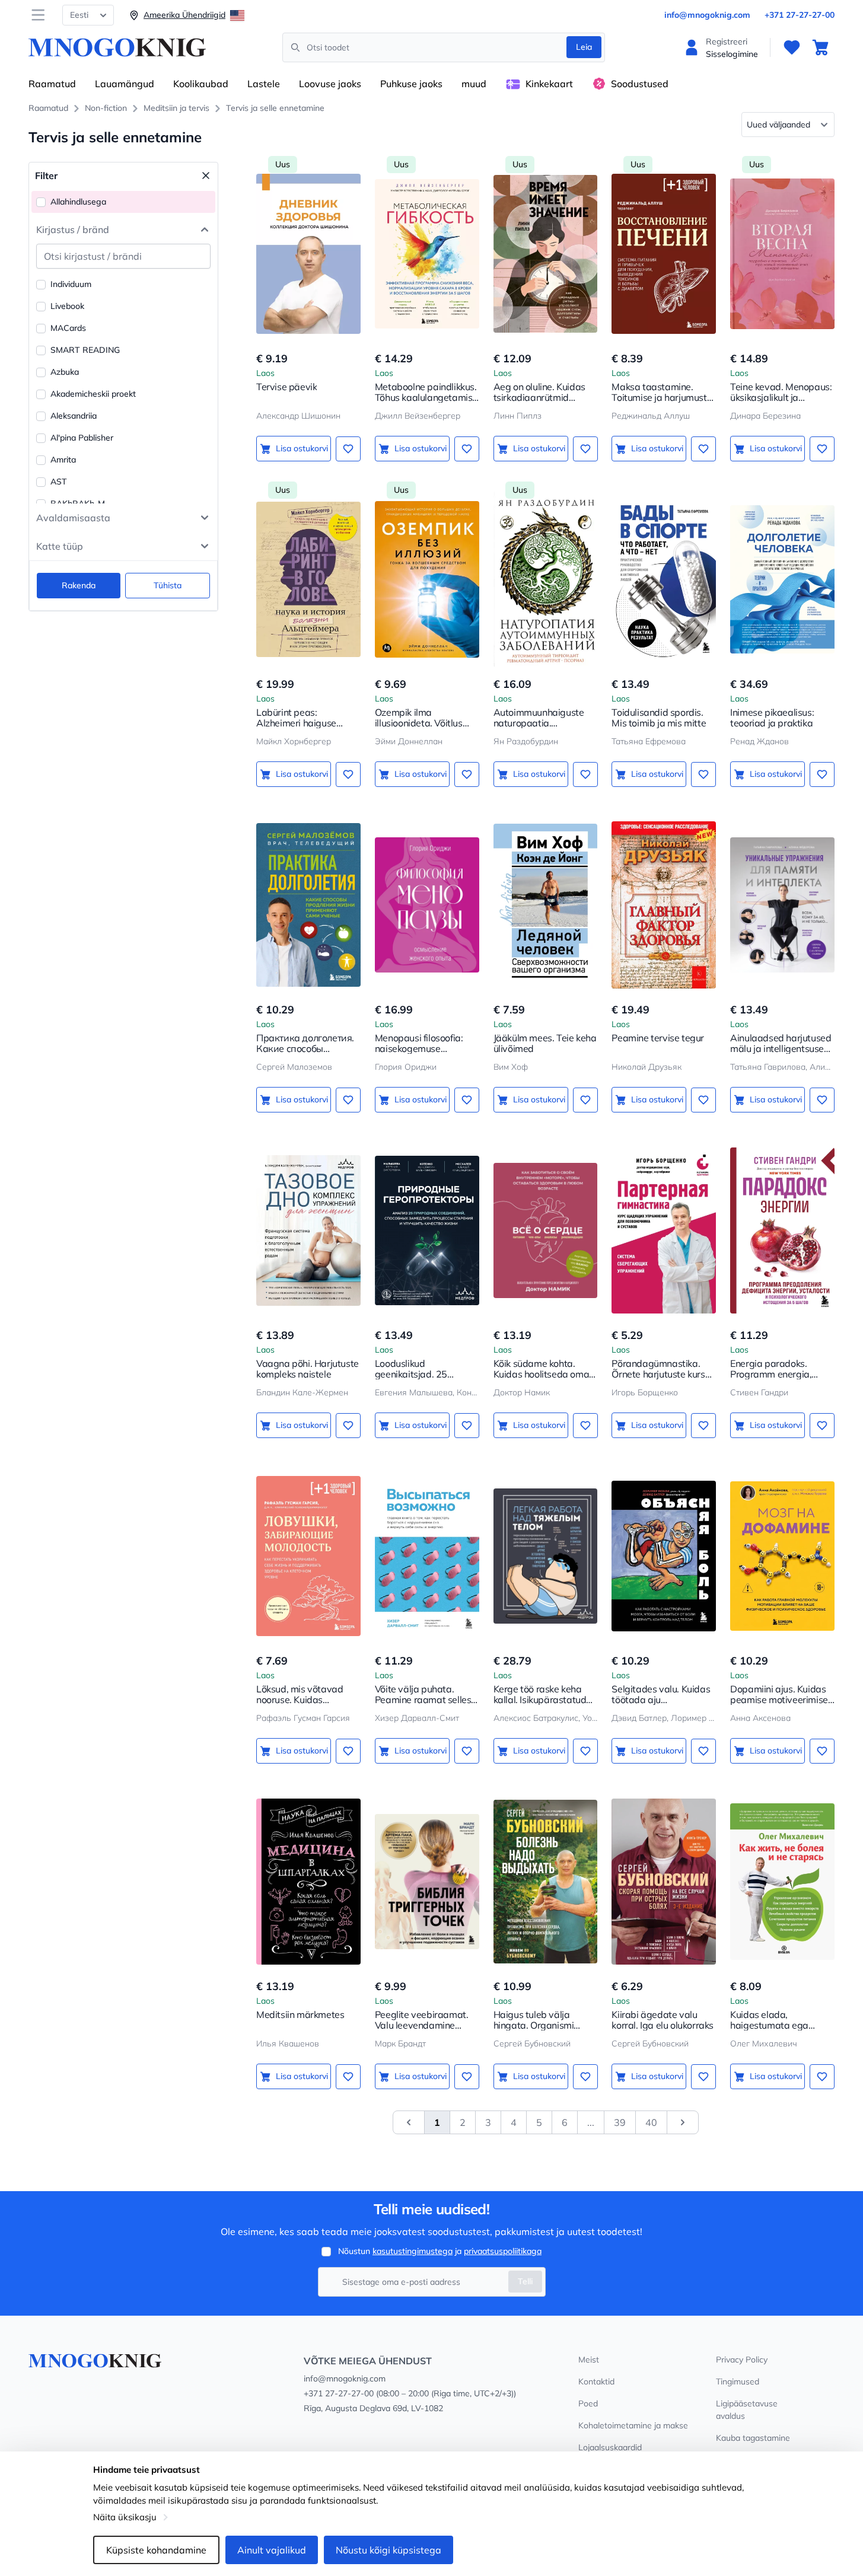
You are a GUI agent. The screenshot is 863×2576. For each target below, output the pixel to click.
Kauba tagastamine (753, 2438)
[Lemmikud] (792, 47)
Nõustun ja (440, 2251)
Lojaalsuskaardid (610, 2447)
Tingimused (738, 2381)
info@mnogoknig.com (707, 15)
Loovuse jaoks (330, 84)
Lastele (264, 84)
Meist (589, 2360)
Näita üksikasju (125, 2517)
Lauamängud (125, 84)
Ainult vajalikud (272, 2550)
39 (620, 2122)
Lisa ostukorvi (302, 448)
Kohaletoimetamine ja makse (633, 2425)
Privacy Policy (742, 2360)
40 (651, 2122)
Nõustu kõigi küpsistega (388, 2550)
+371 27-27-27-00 (800, 15)
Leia (584, 47)
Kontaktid (596, 2381)
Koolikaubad (201, 84)
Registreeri (727, 42)
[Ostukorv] (820, 47)
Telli (525, 2281)
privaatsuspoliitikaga (503, 2251)
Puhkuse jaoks (411, 84)
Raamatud (52, 84)
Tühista (168, 585)
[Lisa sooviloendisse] (348, 449)
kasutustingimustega (413, 2251)
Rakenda (79, 585)
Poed (588, 2403)
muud (474, 84)
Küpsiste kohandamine (156, 2550)
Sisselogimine (732, 54)
